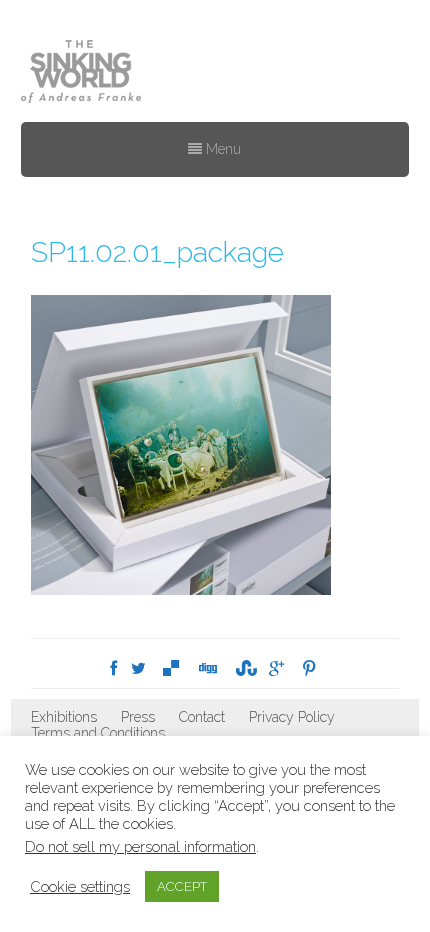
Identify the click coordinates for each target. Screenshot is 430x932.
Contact (202, 717)
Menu (221, 149)
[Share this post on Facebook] (113, 668)
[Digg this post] (207, 668)
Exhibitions (64, 717)
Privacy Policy (292, 717)
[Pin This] (309, 668)
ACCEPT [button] (182, 886)
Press (138, 717)
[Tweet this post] (138, 668)
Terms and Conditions (98, 733)
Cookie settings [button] (80, 886)
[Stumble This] (244, 668)
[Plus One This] (276, 668)
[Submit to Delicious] (171, 668)
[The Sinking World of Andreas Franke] (81, 73)
